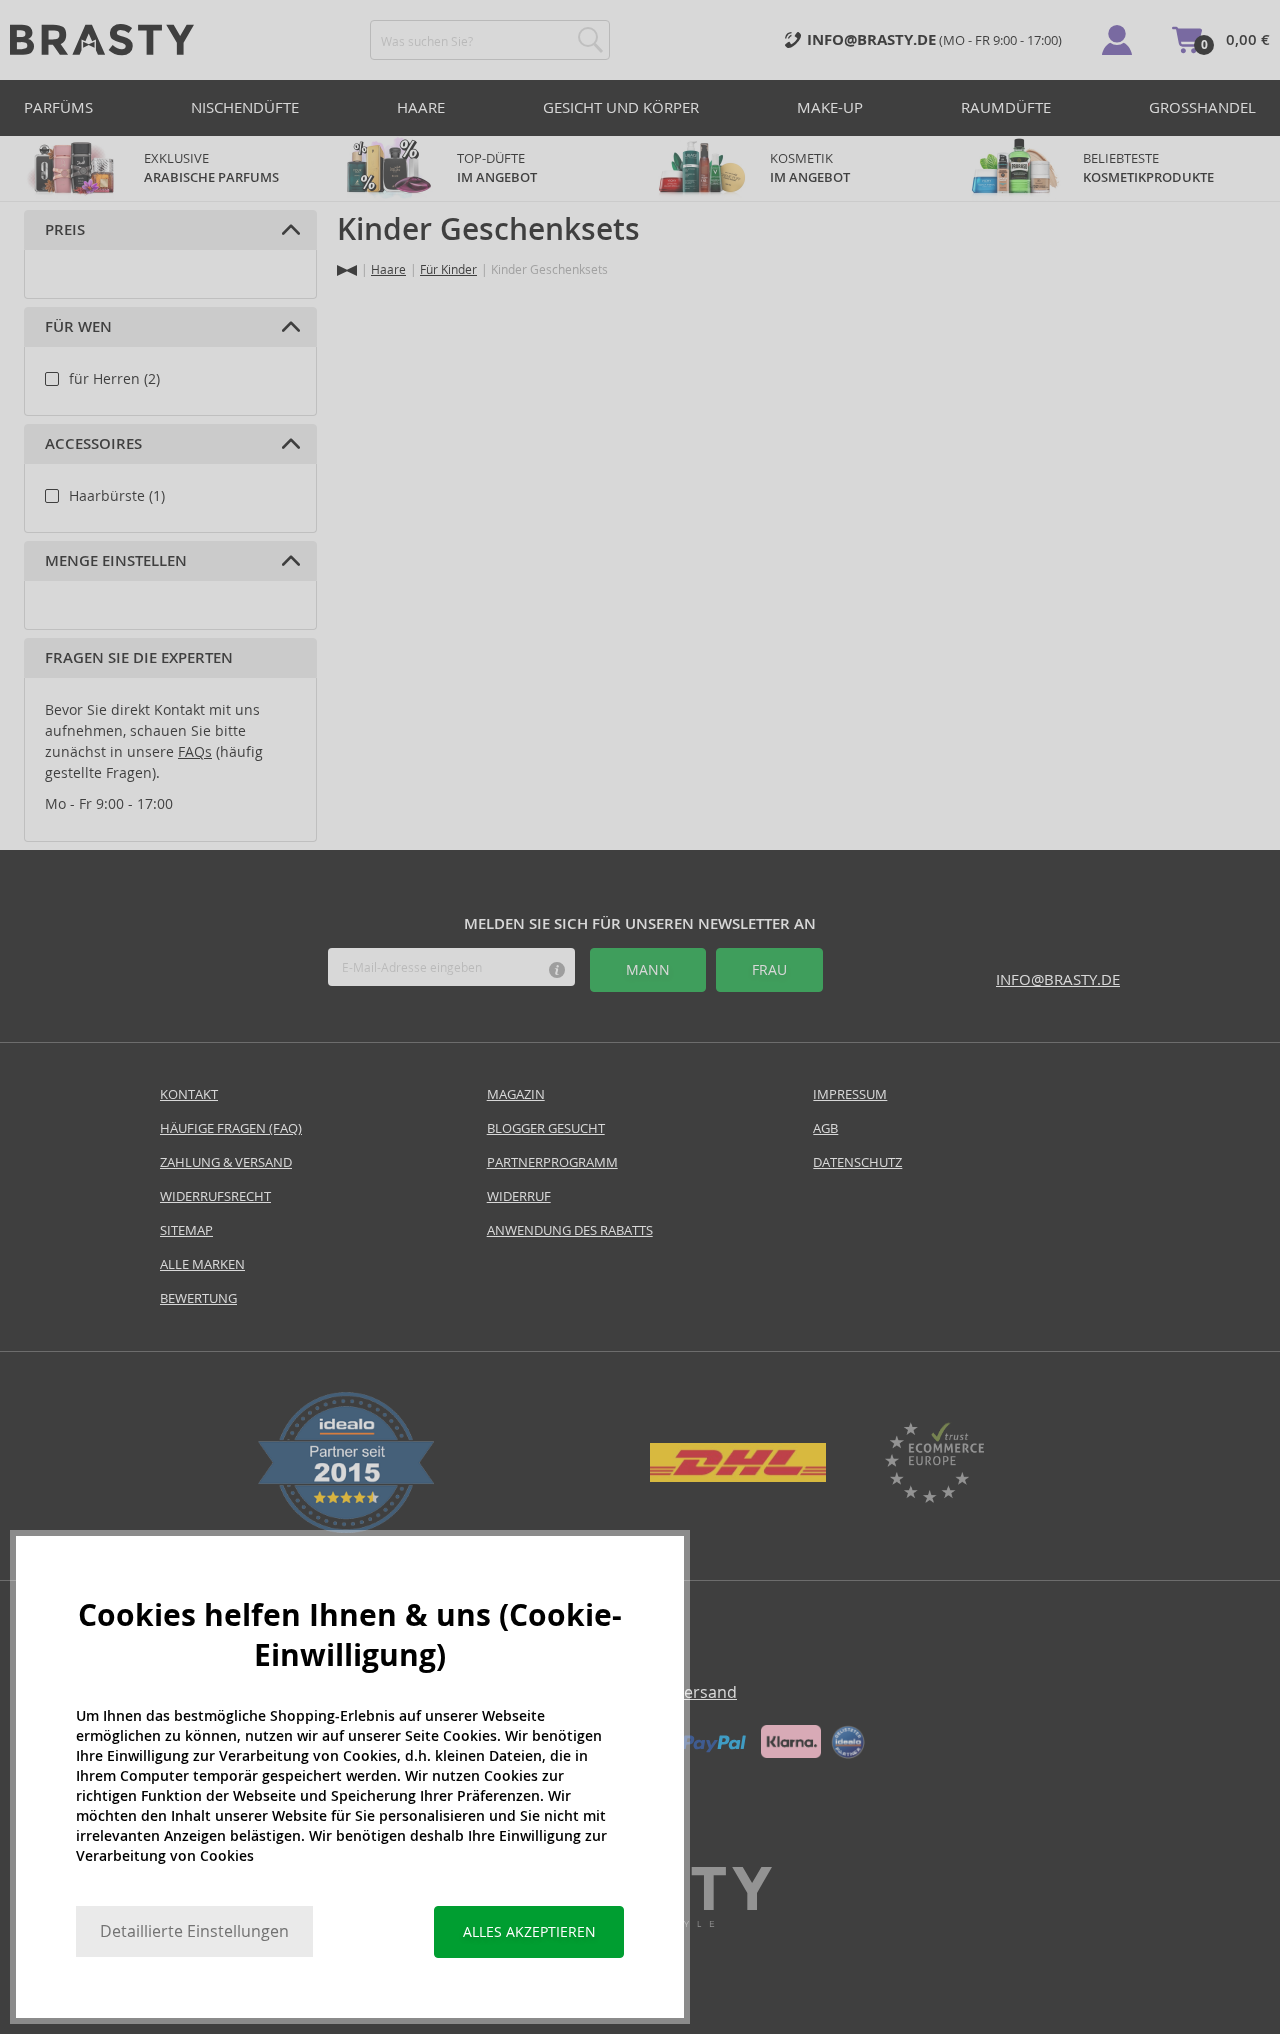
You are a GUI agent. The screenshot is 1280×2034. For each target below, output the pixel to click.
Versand (705, 1692)
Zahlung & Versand (226, 1162)
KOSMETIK (810, 168)
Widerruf (519, 1196)
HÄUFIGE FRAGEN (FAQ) (231, 1128)
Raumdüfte (1006, 107)
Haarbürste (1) (117, 496)
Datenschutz (857, 1162)
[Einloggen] (1117, 40)
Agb (825, 1128)
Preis (65, 230)
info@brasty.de (1058, 979)
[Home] (347, 270)
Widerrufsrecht (215, 1196)
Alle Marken (202, 1264)
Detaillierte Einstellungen (194, 1931)
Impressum (850, 1094)
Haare (421, 107)
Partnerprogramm (552, 1162)
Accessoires (93, 444)
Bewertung (198, 1298)
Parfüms (58, 107)
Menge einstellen (116, 561)
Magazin (516, 1094)
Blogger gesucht (546, 1128)
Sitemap (186, 1230)
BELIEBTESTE (1148, 168)
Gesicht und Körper (621, 107)
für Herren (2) (114, 379)
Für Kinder (448, 269)
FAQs (195, 752)
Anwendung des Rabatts (570, 1230)
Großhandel (1202, 107)
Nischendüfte (245, 107)
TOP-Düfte (497, 168)
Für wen (78, 327)
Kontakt (189, 1094)
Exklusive (211, 168)
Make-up (830, 107)
